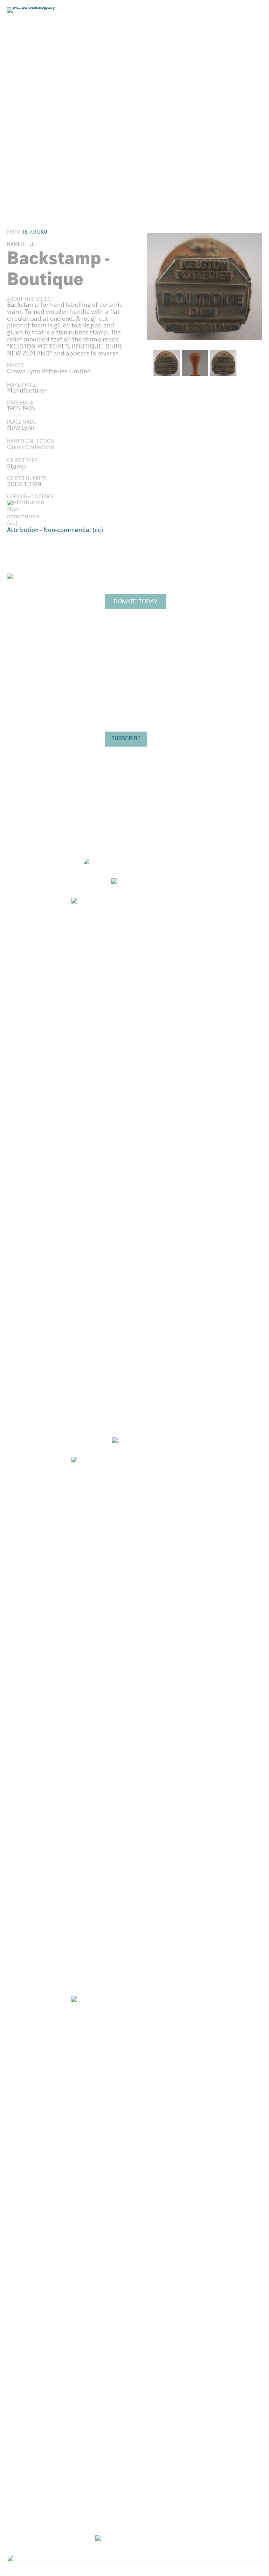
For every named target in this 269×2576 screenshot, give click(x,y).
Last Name (116, 705)
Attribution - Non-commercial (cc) (55, 531)
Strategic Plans (217, 631)
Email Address (122, 646)
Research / (229, 583)
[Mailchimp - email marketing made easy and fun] (144, 766)
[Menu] (254, 34)
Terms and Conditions (225, 637)
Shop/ (219, 595)
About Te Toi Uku (219, 619)
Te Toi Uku (35, 232)
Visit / (217, 576)
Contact (208, 644)
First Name (117, 675)
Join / (225, 607)
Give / (219, 601)
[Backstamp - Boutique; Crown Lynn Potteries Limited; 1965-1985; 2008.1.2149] (204, 286)
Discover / (225, 589)
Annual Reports (217, 625)
